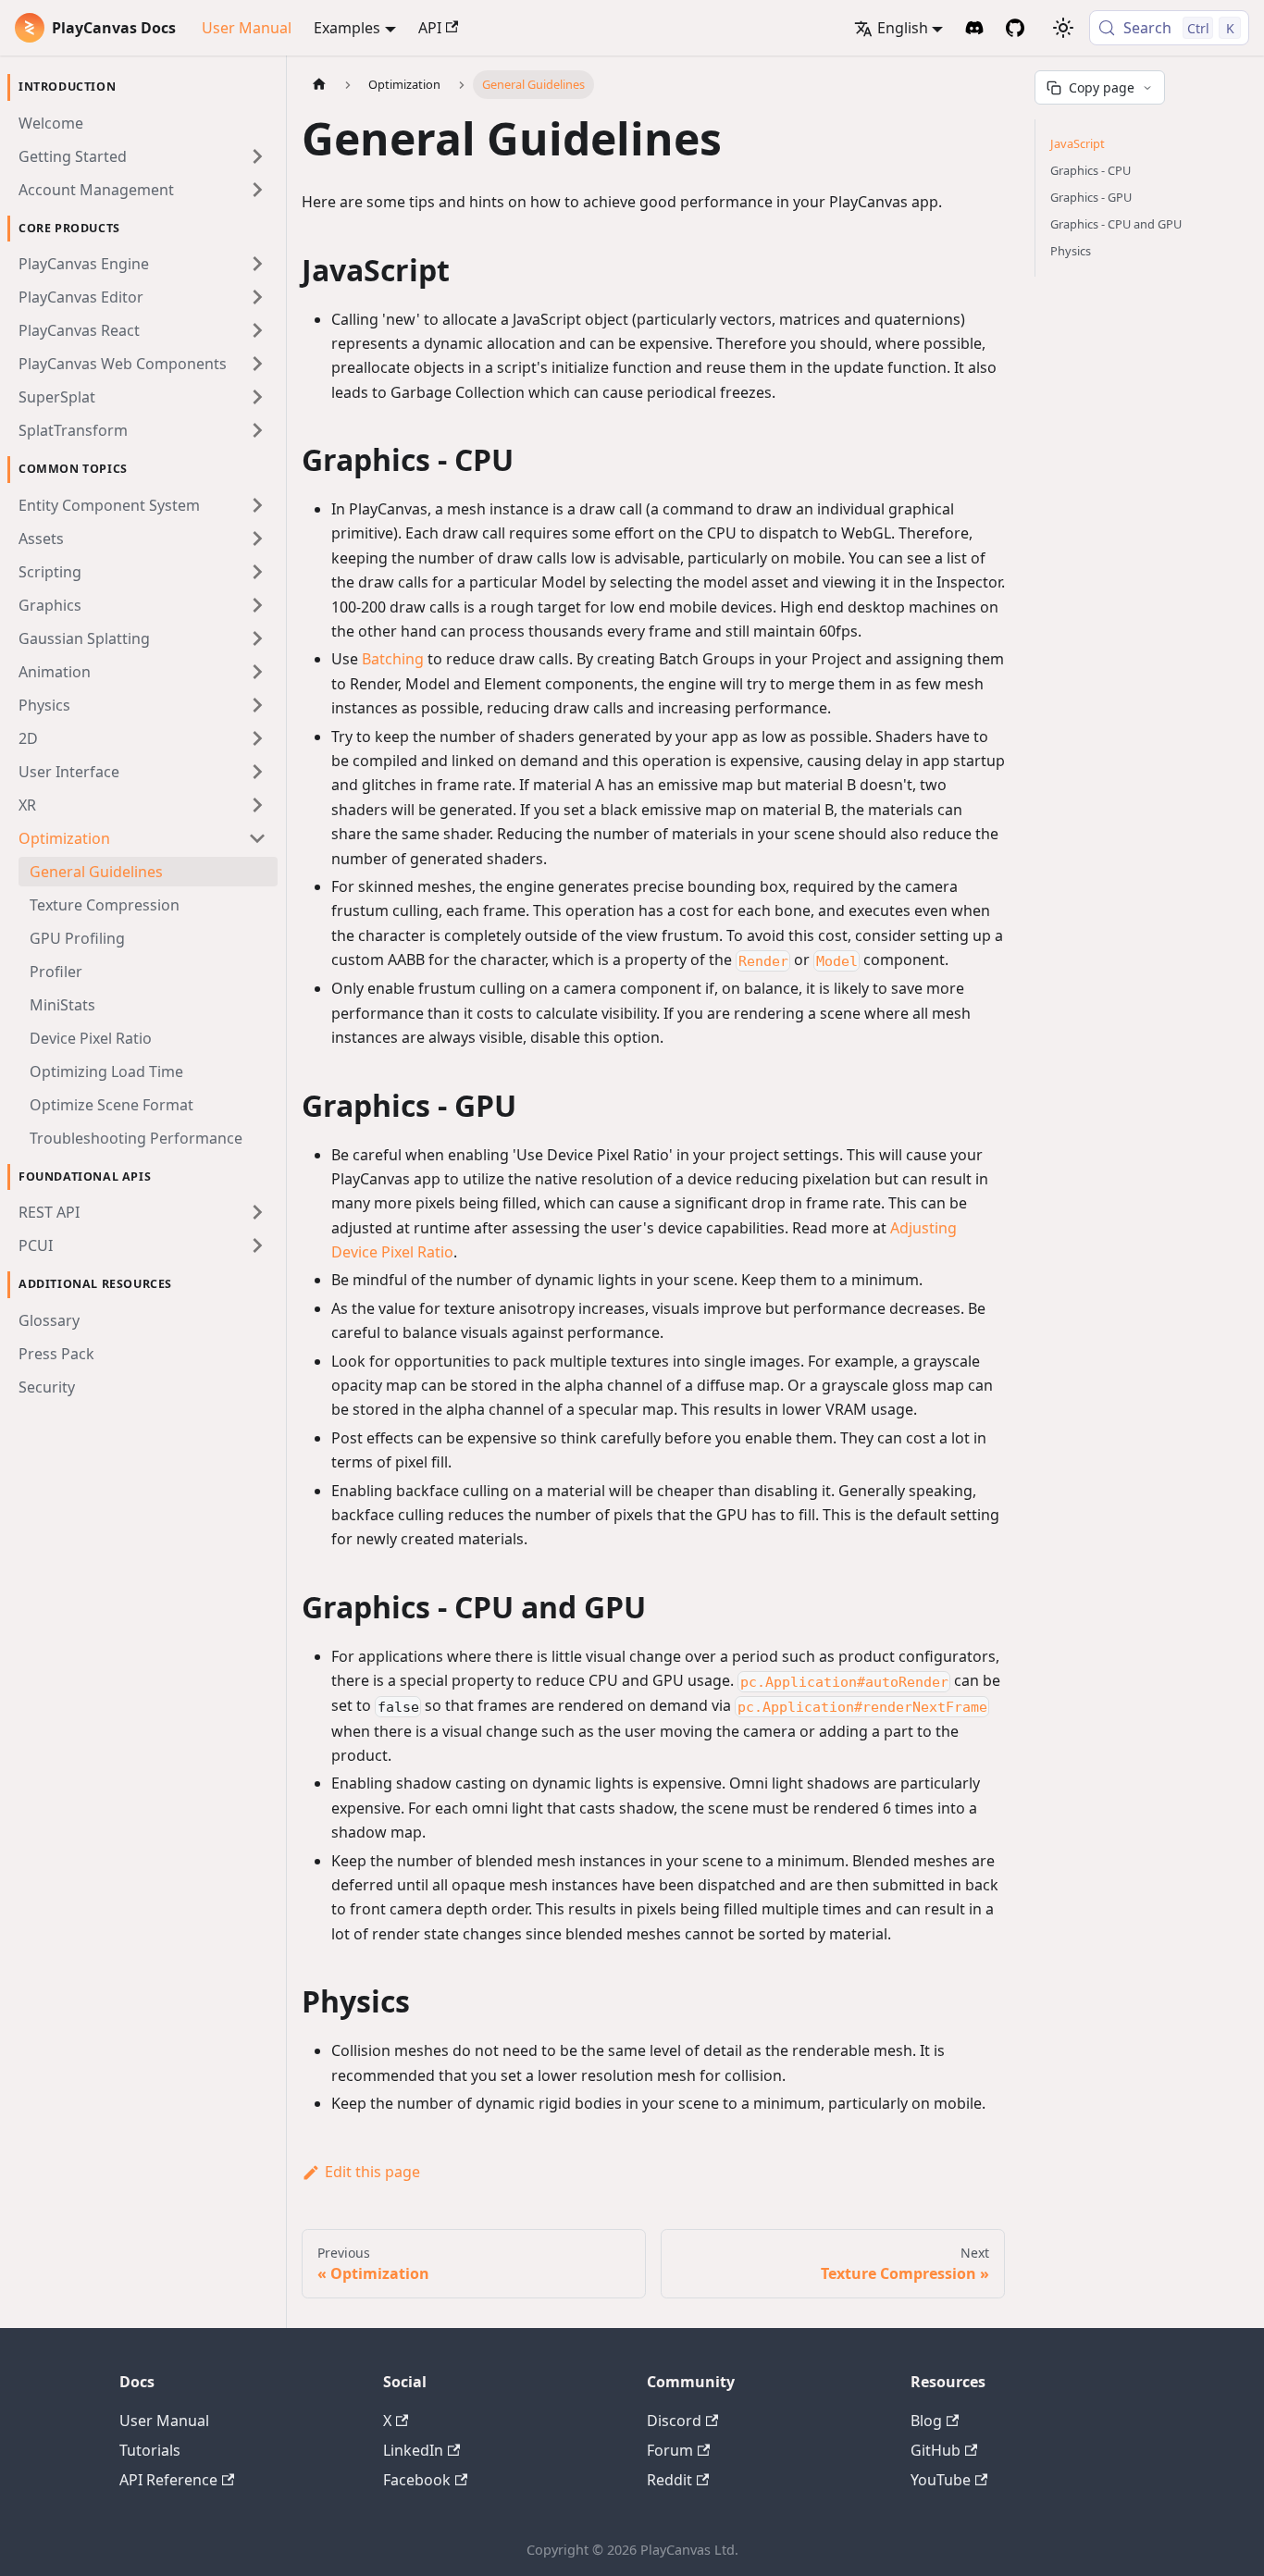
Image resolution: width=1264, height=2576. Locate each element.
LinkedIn (413, 2450)
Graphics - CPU (1091, 170)
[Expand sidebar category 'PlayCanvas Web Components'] (257, 364)
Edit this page (372, 2172)
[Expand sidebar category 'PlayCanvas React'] (257, 330)
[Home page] (319, 85)
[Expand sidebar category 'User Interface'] (257, 772)
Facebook (417, 2480)
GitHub (936, 2450)
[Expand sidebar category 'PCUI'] (257, 1245)
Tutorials (150, 2450)
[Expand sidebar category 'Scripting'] (257, 572)
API (430, 28)
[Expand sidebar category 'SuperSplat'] (257, 397)
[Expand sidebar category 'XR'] (257, 805)
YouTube (941, 2480)
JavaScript (1078, 143)
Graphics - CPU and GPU (1116, 224)
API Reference (168, 2480)
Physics (1071, 251)
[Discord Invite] (974, 28)
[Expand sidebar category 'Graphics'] (257, 605)
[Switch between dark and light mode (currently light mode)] (1063, 28)
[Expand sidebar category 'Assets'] (257, 539)
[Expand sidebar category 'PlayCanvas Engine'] (257, 264)
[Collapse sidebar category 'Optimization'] (257, 838)
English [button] (903, 28)
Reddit (669, 2480)
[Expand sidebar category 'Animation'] (257, 672)
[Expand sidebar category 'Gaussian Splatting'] (257, 638)
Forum (670, 2450)
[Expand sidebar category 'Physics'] (257, 705)
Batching (393, 659)
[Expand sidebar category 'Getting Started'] (257, 156)
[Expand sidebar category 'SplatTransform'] (257, 430)
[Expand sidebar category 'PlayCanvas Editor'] (257, 297)
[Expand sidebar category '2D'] (257, 738)
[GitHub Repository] (1015, 28)
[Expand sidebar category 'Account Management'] (257, 190)
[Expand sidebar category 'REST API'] (257, 1212)
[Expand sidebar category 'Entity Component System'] (257, 505)
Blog (926, 2421)
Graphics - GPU (1091, 197)
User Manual (247, 28)
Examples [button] (347, 28)
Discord (674, 2421)
